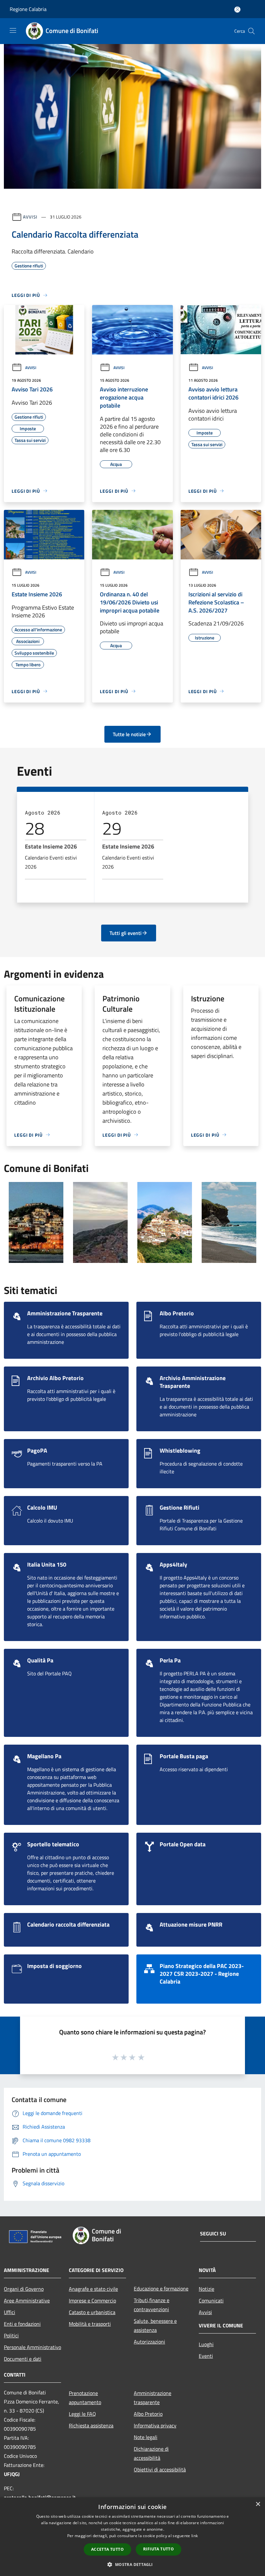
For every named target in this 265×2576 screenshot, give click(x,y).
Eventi (206, 2356)
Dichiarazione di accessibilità (151, 2453)
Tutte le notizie (129, 734)
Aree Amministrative (27, 2300)
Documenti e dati (23, 2359)
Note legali (146, 2437)
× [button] (258, 2504)
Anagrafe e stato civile (93, 2289)
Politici (11, 2335)
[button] (132, 2564)
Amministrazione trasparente (153, 2398)
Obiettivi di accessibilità (160, 2469)
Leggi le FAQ (82, 2414)
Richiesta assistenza (91, 2425)
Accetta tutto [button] (107, 2549)
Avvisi (30, 217)
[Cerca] (251, 31)
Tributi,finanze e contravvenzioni (152, 2305)
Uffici (10, 2312)
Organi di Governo (24, 2289)
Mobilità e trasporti (90, 2324)
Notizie (207, 2289)
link (195, 2536)
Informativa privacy (155, 2425)
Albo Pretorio (148, 2414)
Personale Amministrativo (32, 2347)
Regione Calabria (28, 9)
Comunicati (211, 2300)
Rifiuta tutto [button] (159, 2549)
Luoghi (206, 2344)
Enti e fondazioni (22, 2324)
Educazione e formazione (161, 2289)
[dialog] (132, 2537)
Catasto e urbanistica (92, 2312)
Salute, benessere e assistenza (155, 2325)
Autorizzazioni (149, 2342)
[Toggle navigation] (13, 30)
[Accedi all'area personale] (237, 10)
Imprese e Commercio (92, 2300)
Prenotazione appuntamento (85, 2398)
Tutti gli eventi (126, 933)
